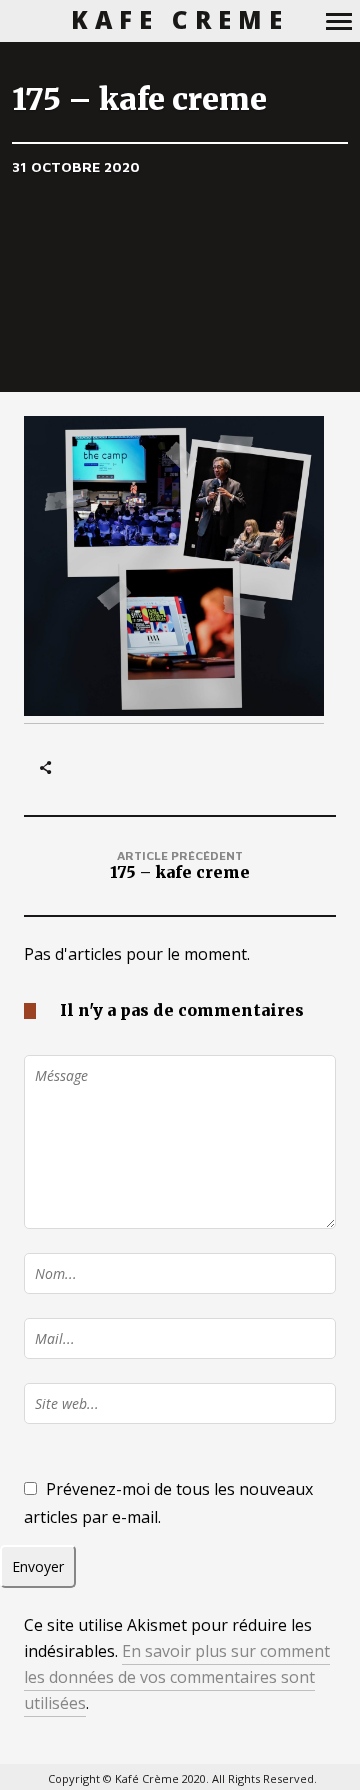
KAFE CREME (180, 20)
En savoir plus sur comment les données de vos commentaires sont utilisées (177, 1677)
